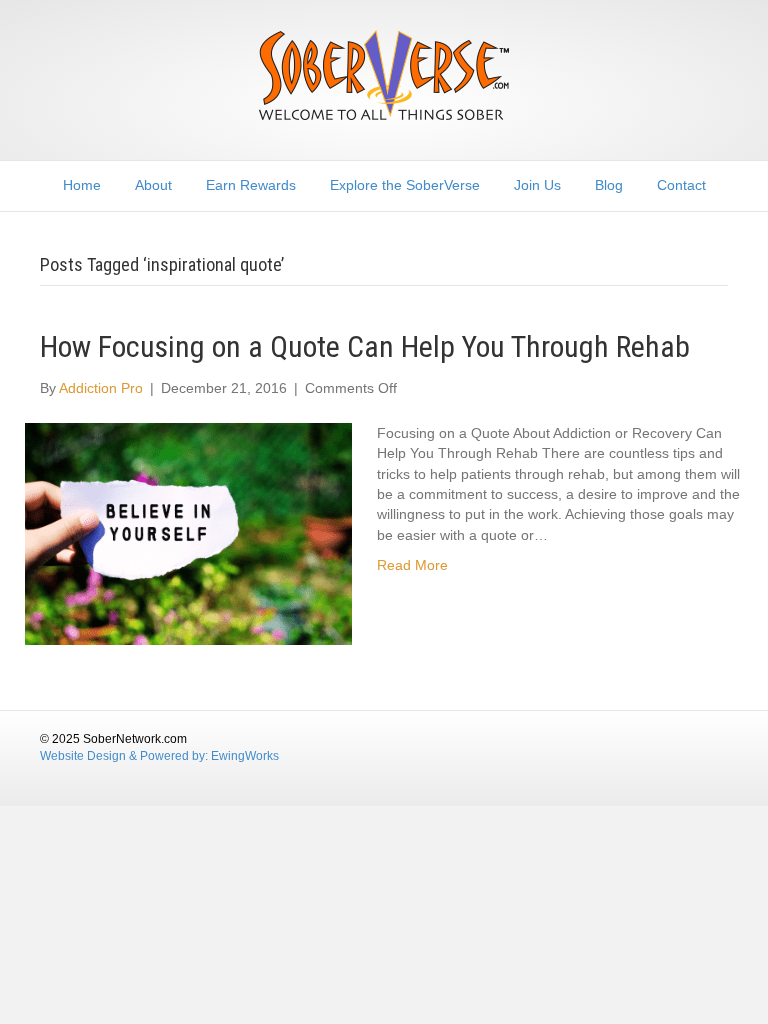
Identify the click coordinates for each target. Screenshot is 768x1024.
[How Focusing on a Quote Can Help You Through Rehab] (188, 533)
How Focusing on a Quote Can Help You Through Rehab (365, 346)
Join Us (537, 185)
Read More (412, 565)
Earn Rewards (251, 185)
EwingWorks (245, 756)
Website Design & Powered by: (125, 756)
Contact (681, 185)
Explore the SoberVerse (405, 185)
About (153, 185)
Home (82, 185)
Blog (609, 185)
